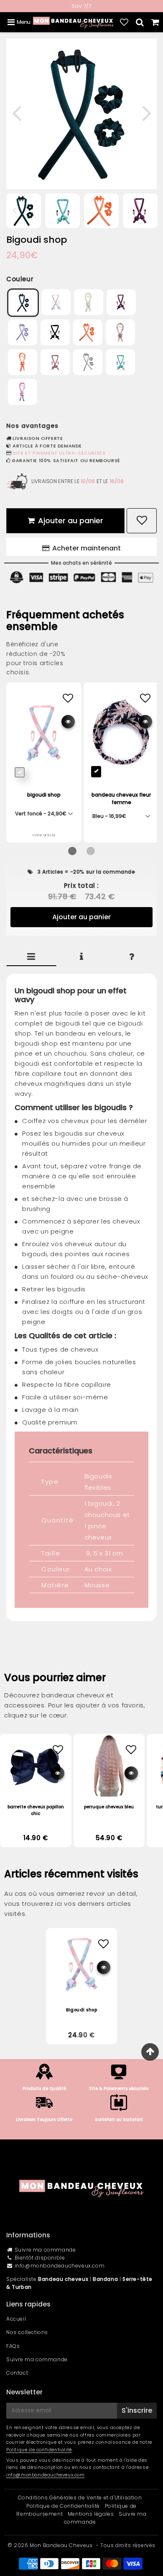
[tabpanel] (62, 211)
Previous (16, 112)
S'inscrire (137, 2410)
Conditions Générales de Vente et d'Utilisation (80, 2498)
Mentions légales (91, 2514)
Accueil (16, 2319)
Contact (17, 2373)
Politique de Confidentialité (63, 2506)
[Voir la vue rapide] (58, 1773)
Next (147, 112)
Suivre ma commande (45, 2250)
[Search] (140, 22)
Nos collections (27, 2332)
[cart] (155, 22)
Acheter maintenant (87, 548)
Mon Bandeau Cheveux (61, 2545)
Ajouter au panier (81, 917)
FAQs (13, 2346)
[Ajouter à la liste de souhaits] (58, 1750)
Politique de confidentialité (39, 2450)
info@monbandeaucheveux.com (60, 2266)
